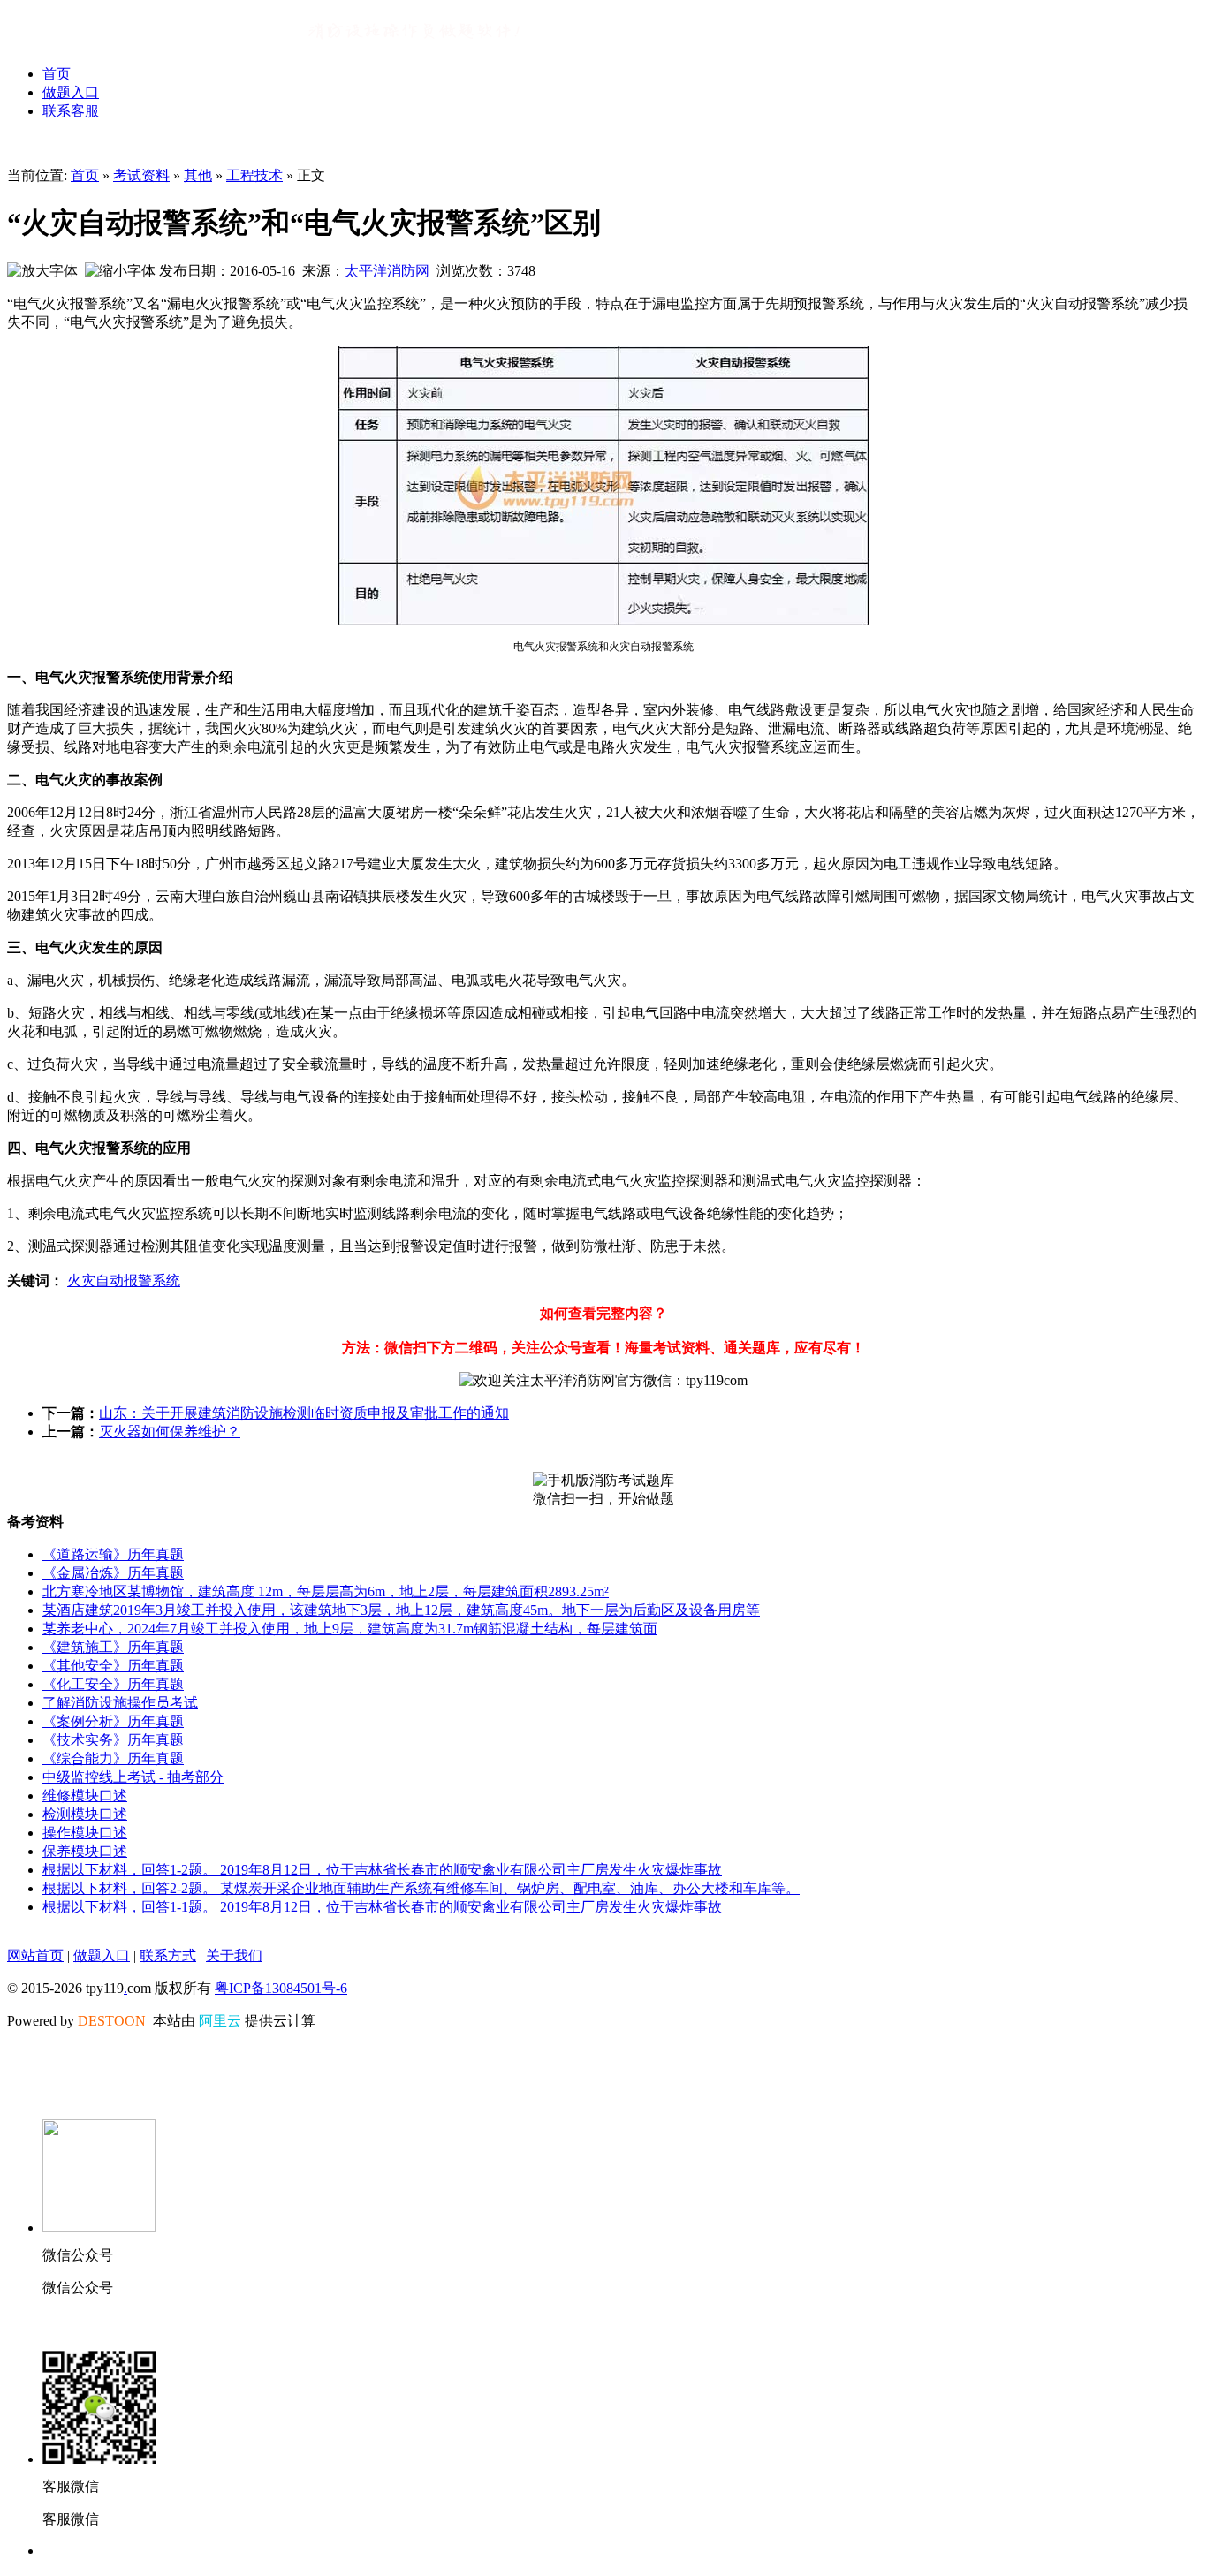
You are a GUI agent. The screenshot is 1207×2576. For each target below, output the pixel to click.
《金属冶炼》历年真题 (113, 1573)
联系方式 (168, 1955)
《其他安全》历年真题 (113, 1666)
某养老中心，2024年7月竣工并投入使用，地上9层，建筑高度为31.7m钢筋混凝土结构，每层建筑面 (350, 1629)
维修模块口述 (85, 1796)
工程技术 (254, 175)
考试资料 (141, 175)
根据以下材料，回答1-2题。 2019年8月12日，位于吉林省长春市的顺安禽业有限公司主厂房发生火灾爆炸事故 (382, 1870)
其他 (198, 175)
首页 (57, 74)
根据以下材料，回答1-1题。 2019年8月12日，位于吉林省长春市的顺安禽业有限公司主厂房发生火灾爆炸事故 (382, 1907)
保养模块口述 (85, 1851)
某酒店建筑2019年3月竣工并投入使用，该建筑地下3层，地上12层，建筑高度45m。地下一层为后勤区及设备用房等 (401, 1610)
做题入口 (71, 92)
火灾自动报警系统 (124, 1280)
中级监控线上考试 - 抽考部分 (133, 1777)
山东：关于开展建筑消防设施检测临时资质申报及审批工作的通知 (304, 1413)
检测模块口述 (85, 1814)
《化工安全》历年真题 (113, 1684)
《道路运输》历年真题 (113, 1554)
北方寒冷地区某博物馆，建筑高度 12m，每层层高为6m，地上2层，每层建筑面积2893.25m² (326, 1591)
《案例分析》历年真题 (113, 1721)
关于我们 (234, 1955)
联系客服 (71, 111)
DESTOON (112, 2021)
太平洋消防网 (387, 271)
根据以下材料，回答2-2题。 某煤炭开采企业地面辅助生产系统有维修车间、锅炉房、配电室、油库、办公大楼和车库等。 (421, 1888)
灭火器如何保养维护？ (170, 1432)
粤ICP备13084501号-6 (281, 1988)
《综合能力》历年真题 (113, 1758)
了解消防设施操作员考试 (120, 1703)
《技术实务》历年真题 (113, 1740)
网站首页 (35, 1955)
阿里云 (220, 2021)
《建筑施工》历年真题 (113, 1647)
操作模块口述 (85, 1833)
